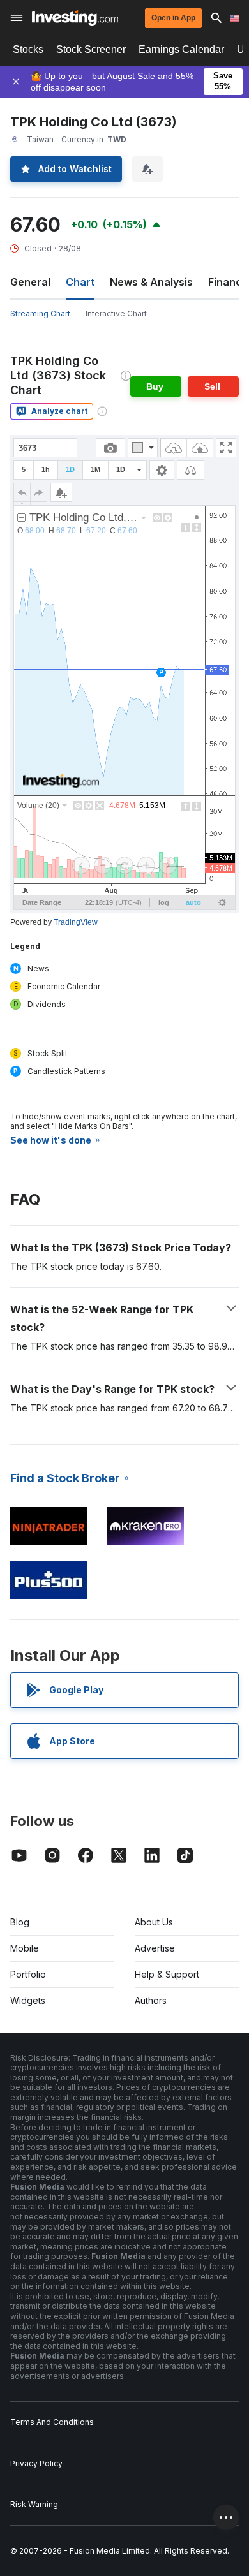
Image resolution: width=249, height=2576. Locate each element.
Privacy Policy (36, 2463)
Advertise (155, 1948)
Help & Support (167, 1974)
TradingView (76, 922)
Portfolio (28, 1974)
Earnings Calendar (181, 49)
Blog (20, 1922)
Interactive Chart (116, 313)
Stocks (28, 49)
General (30, 282)
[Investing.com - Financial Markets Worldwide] (75, 18)
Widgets (28, 2000)
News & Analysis (151, 282)
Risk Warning (34, 2504)
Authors (151, 2000)
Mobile (25, 1948)
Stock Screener (91, 49)
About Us (154, 1922)
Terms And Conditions (52, 2422)
